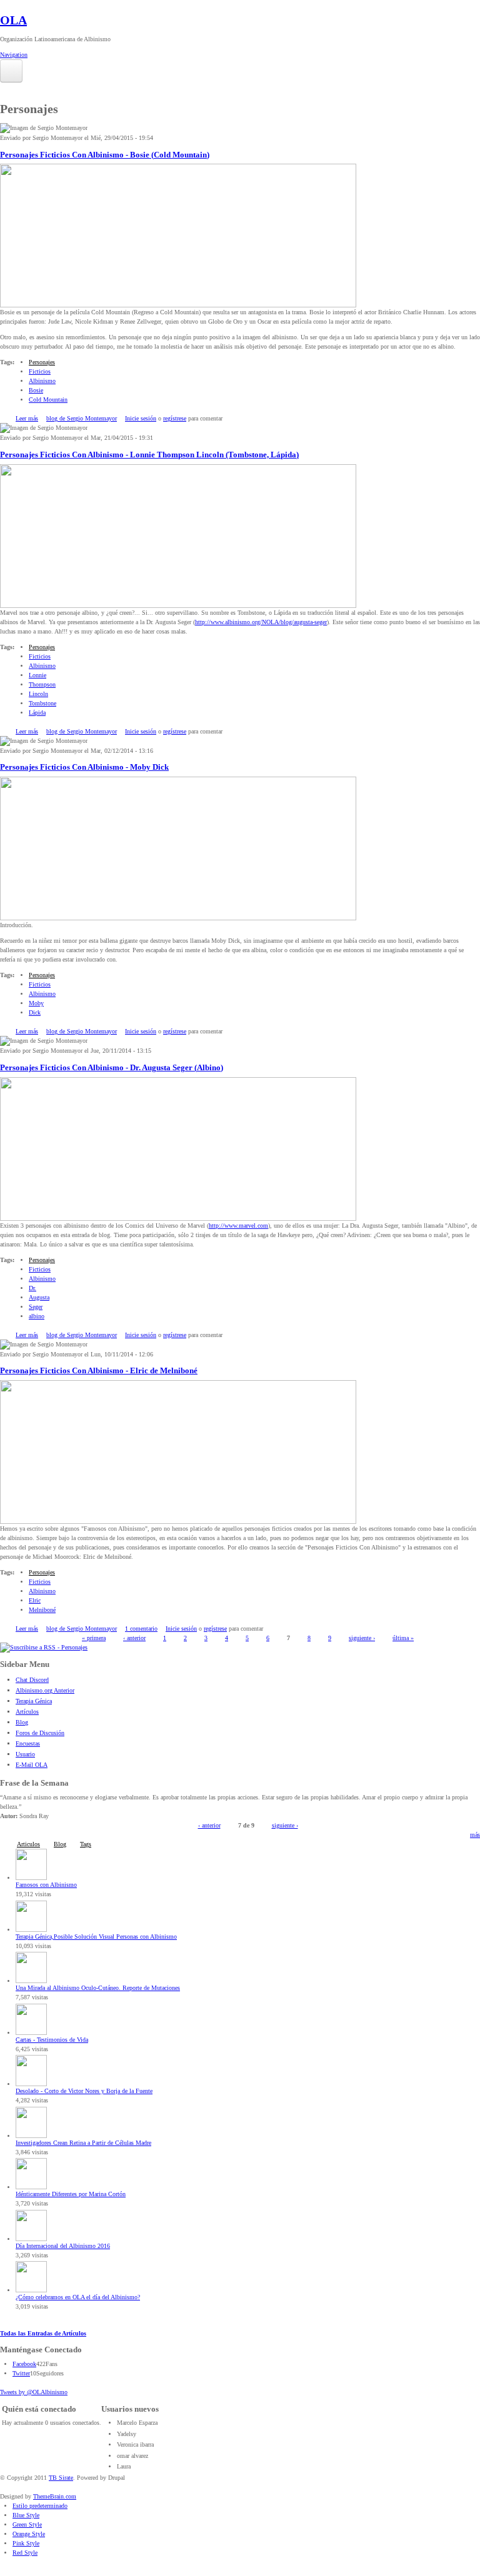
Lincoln (38, 694)
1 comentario (141, 1629)
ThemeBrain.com (55, 2496)
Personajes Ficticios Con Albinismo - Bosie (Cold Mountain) (105, 155)
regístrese (175, 418)
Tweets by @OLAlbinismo (34, 2392)
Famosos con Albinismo (46, 1885)
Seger (36, 1307)
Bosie (36, 390)
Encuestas (28, 1743)
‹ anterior (134, 1638)
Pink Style (26, 2543)
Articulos (28, 1844)
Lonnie (37, 675)
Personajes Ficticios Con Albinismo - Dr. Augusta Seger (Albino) (112, 1068)
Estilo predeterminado (40, 2506)
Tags (86, 1844)
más (475, 1835)
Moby (36, 1003)
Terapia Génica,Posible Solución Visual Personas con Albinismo (96, 1937)
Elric (35, 1600)
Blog (22, 1722)
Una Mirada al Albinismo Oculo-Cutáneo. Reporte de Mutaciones (98, 1988)
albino (37, 1316)
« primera (94, 1638)
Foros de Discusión (40, 1733)
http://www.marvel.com (238, 1226)
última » (403, 1638)
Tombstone (42, 703)
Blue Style (26, 2515)
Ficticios (40, 371)
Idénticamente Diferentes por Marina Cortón (71, 2194)
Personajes (42, 362)
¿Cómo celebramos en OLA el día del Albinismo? (78, 2297)
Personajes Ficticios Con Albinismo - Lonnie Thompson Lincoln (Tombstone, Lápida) (149, 455)
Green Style (27, 2524)
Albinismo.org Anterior (45, 1690)
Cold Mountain (48, 400)
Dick (35, 1012)
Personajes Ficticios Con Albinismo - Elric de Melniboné (99, 1371)
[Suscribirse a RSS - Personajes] (44, 1647)
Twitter (21, 2373)
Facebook (24, 2364)
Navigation (14, 55)
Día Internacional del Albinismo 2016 (63, 2246)
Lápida (37, 713)
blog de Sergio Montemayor (82, 418)
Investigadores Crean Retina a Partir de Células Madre (83, 2143)
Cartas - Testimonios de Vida (52, 2040)
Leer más (27, 418)
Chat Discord (32, 1680)
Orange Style (29, 2534)
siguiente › (362, 1638)
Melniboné (42, 1610)
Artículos (27, 1712)
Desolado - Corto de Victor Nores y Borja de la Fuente (84, 2091)
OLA (13, 20)
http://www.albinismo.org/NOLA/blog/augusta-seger (261, 622)
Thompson (42, 684)
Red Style (25, 2553)
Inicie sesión (141, 418)
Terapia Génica (34, 1701)
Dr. (32, 1288)
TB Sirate (61, 2478)
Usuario (25, 1754)
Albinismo (42, 381)
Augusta (39, 1297)
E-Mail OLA (32, 1765)
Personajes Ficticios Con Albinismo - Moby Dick (84, 767)
